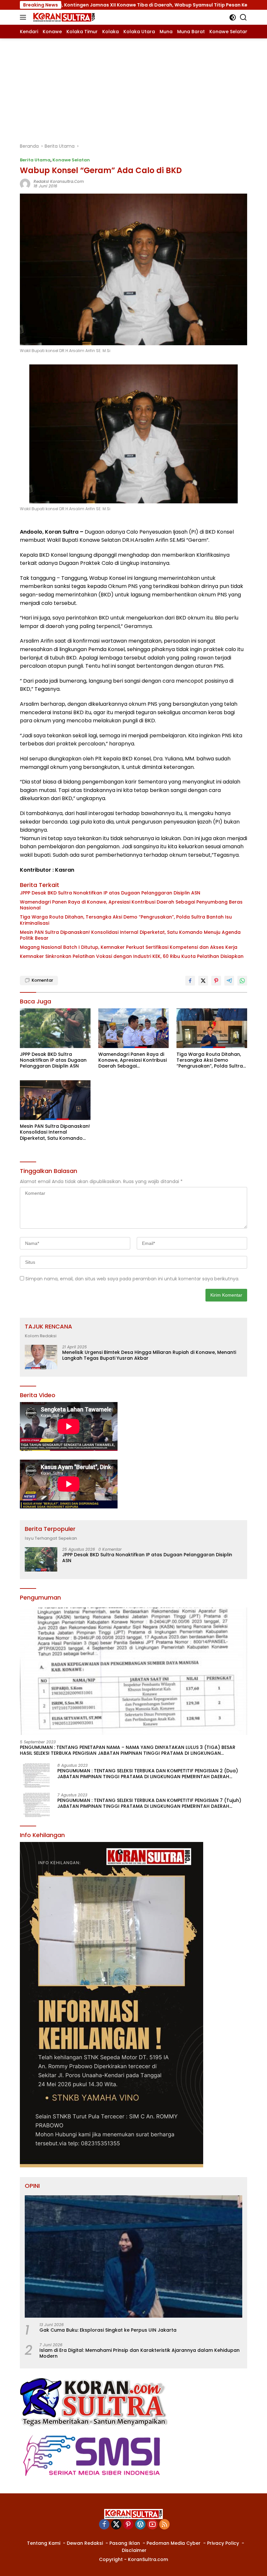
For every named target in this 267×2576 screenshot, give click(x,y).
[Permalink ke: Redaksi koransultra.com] (25, 184)
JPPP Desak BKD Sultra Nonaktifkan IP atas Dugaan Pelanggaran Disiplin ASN (110, 893)
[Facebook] (104, 2525)
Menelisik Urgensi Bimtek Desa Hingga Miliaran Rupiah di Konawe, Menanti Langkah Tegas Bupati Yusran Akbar (149, 1355)
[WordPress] (140, 2525)
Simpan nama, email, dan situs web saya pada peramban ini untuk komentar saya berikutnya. (132, 1279)
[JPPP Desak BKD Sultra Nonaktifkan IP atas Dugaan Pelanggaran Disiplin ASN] (55, 1028)
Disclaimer (134, 2550)
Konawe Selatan (71, 160)
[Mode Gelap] (233, 17)
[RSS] (164, 2525)
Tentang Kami (44, 2543)
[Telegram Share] (229, 981)
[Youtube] (152, 2525)
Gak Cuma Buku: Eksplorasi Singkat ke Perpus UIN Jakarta (108, 2330)
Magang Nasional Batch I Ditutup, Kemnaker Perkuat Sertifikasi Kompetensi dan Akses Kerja (129, 947)
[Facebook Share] (190, 981)
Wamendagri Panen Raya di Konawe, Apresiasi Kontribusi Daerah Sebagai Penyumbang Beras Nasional (131, 905)
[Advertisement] (133, 87)
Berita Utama (35, 160)
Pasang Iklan (125, 2543)
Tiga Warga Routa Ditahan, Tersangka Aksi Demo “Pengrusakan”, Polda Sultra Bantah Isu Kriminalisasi (126, 920)
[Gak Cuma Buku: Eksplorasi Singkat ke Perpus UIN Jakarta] (133, 2256)
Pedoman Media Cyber (174, 2543)
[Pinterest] (128, 2525)
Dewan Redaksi (85, 2543)
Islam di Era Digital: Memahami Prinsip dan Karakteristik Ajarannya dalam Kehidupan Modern (140, 2353)
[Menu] (24, 17)
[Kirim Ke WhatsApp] (242, 981)
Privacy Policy (223, 2543)
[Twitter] (116, 2525)
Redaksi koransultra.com (59, 181)
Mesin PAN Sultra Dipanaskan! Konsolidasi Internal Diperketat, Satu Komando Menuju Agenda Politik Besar (130, 935)
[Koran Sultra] (63, 17)
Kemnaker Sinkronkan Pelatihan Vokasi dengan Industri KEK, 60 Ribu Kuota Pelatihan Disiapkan (132, 956)
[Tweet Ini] (203, 981)
